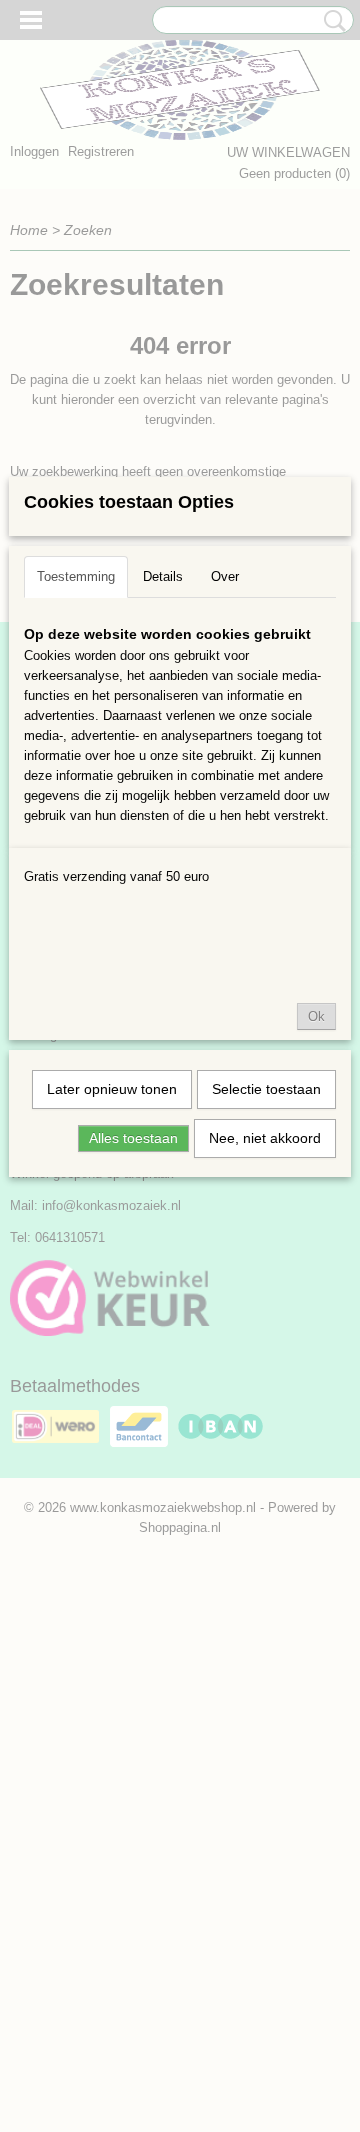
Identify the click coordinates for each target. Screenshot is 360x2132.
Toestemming (76, 576)
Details (163, 576)
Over (225, 576)
